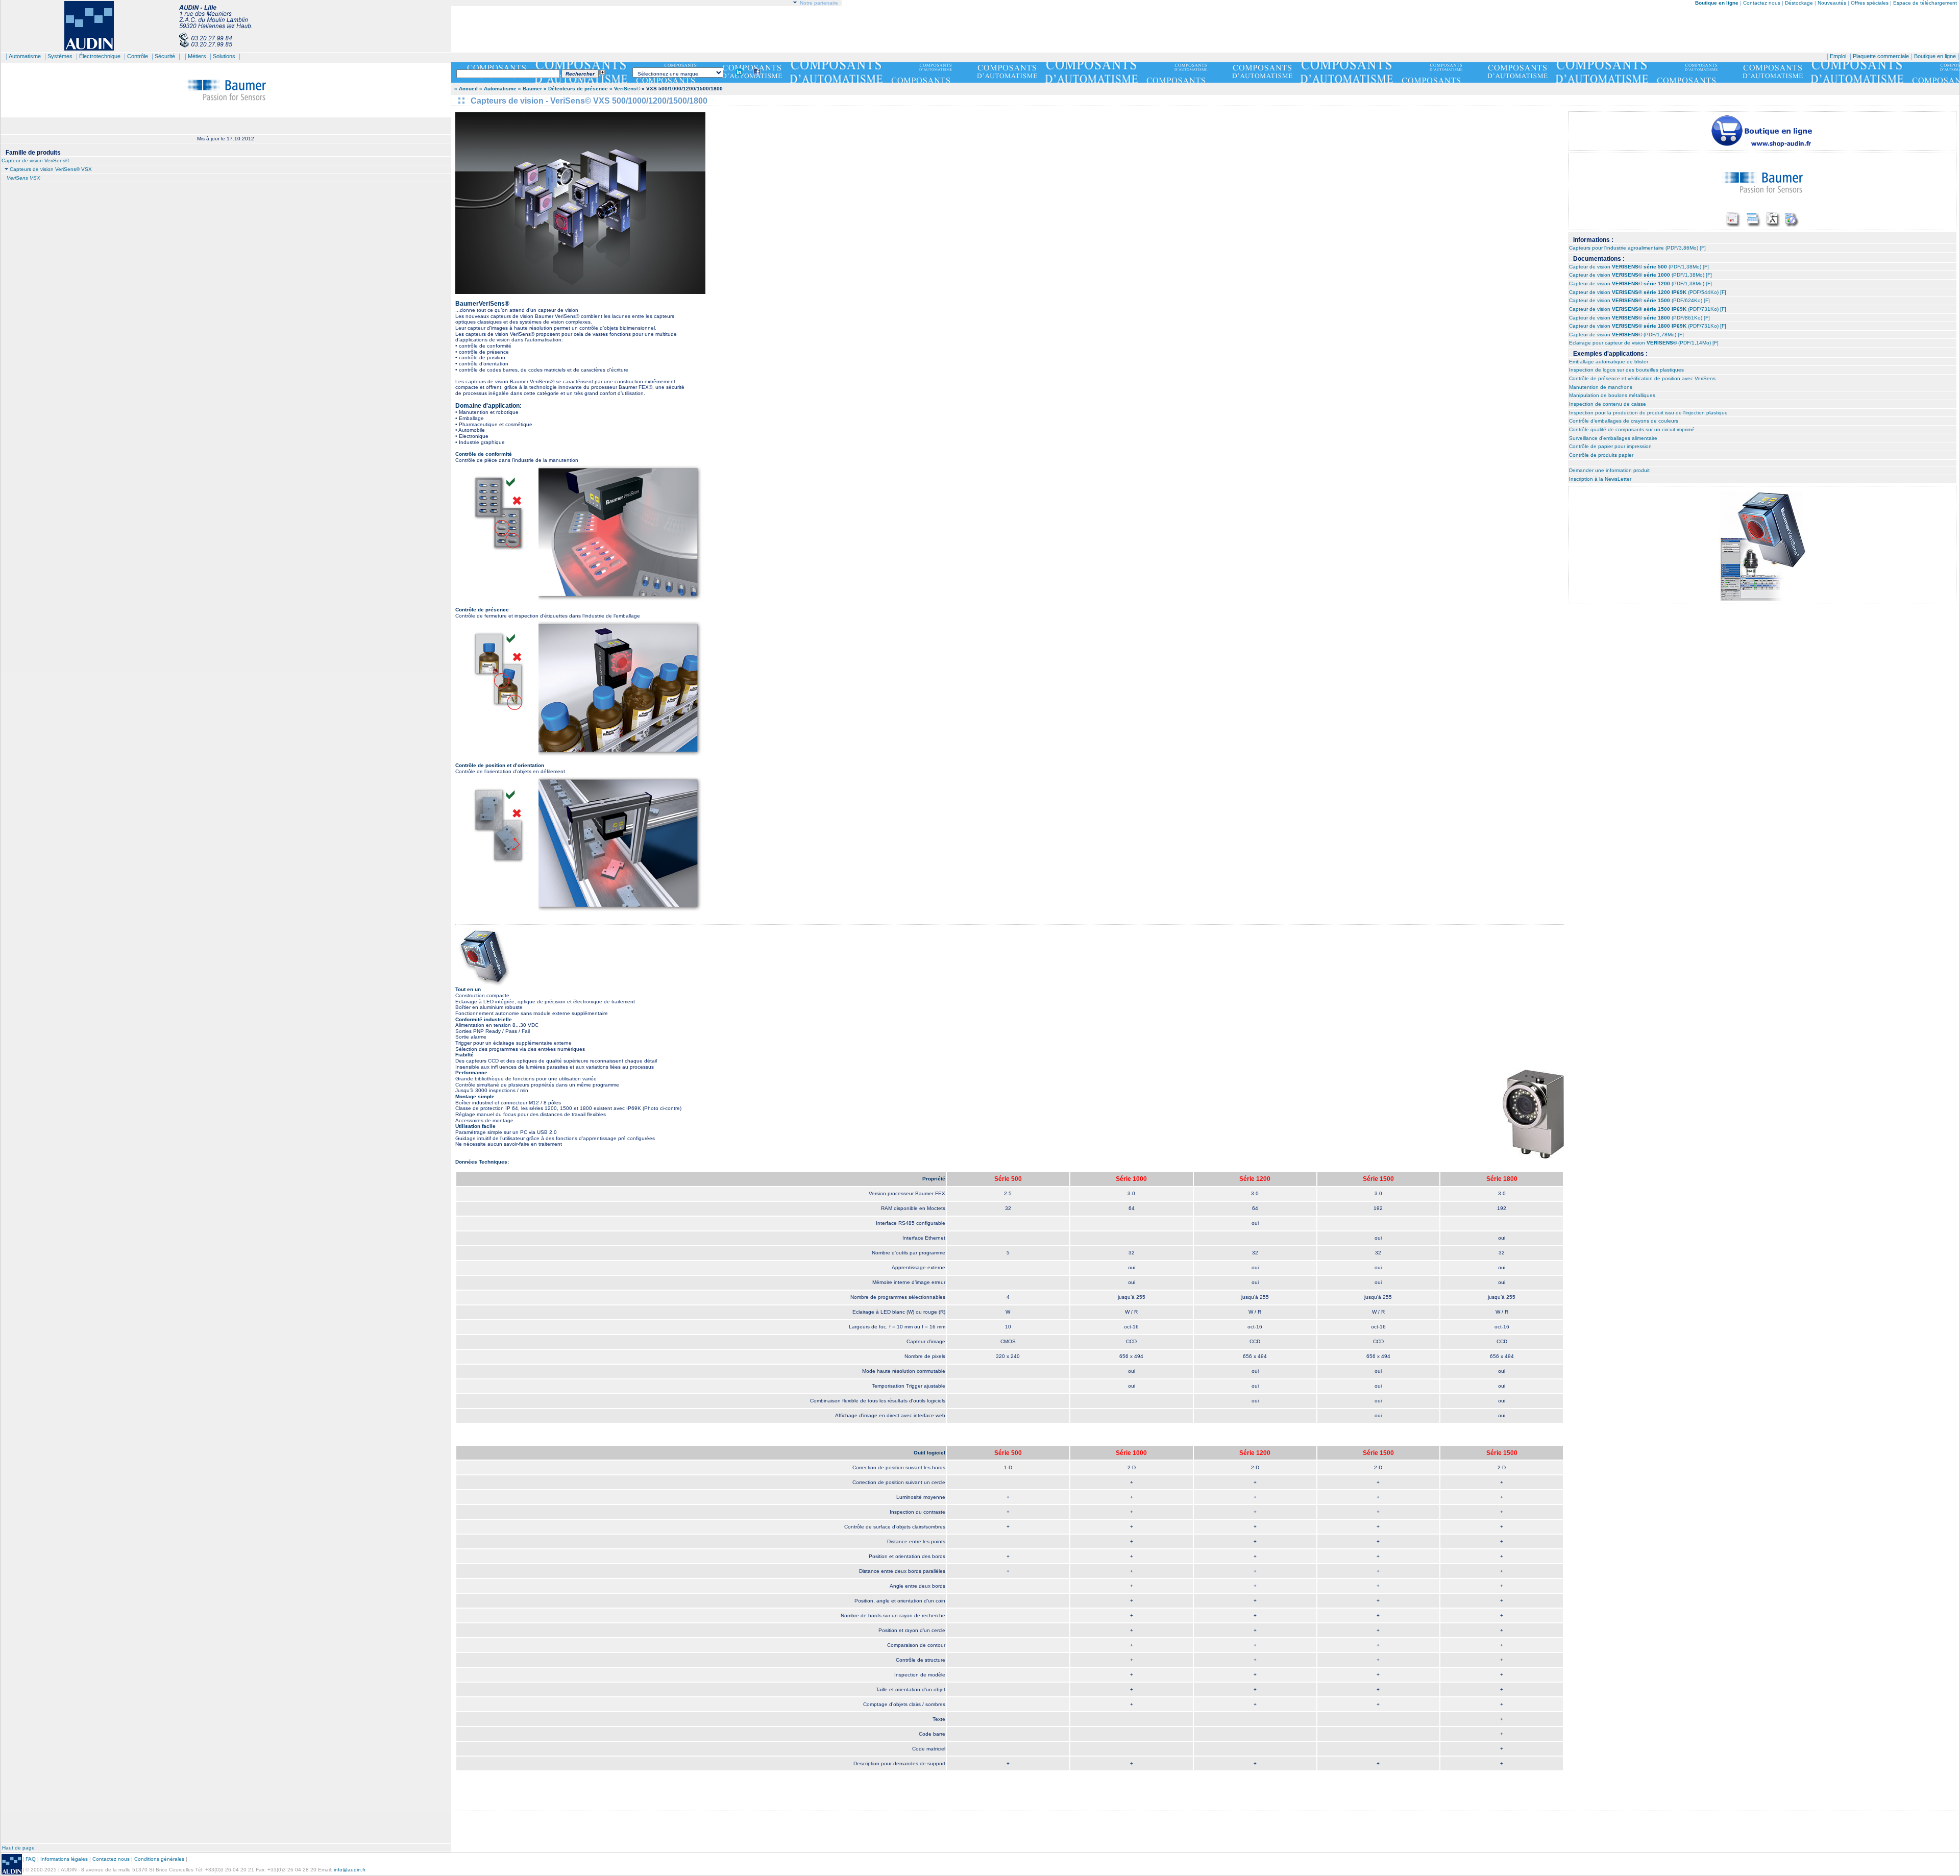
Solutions (224, 56)
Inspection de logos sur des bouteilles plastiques (1626, 370)
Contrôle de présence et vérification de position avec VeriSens (1642, 378)
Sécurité (165, 56)
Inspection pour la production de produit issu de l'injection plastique (1648, 413)
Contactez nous (1762, 3)
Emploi (1838, 56)
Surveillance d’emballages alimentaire (1613, 438)
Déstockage (1799, 3)
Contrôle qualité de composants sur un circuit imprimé (1632, 429)
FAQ (31, 1859)
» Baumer (530, 89)
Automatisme (25, 56)
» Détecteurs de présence (577, 89)
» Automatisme (498, 89)
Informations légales (64, 1859)
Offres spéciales (1870, 3)
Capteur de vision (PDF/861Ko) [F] (1639, 318)
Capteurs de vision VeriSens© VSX (51, 169)
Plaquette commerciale (1881, 56)
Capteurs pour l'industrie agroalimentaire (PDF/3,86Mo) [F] (1637, 248)
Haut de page (18, 1848)
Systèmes (60, 56)
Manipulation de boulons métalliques (1612, 395)
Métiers (197, 56)
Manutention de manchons (1601, 387)
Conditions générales (159, 1859)
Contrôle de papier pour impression (1610, 446)
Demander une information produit (1609, 470)
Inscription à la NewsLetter (1600, 479)
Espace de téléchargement (1925, 3)
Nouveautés (1832, 3)
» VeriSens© (625, 89)
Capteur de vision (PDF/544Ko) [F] (1648, 292)
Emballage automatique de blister (1609, 362)
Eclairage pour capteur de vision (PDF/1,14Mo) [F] (1644, 343)
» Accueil (466, 89)
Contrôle (138, 56)
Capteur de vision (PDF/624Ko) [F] (1639, 300)
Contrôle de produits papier (1601, 455)
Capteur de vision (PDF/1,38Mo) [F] (1639, 267)
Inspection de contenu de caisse (1608, 404)
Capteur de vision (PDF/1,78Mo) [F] (1626, 335)
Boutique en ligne (1935, 56)
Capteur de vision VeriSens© (35, 161)
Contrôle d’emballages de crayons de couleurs (1624, 421)
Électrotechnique (100, 56)
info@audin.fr (350, 1870)
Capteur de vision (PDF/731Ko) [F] (1648, 309)
